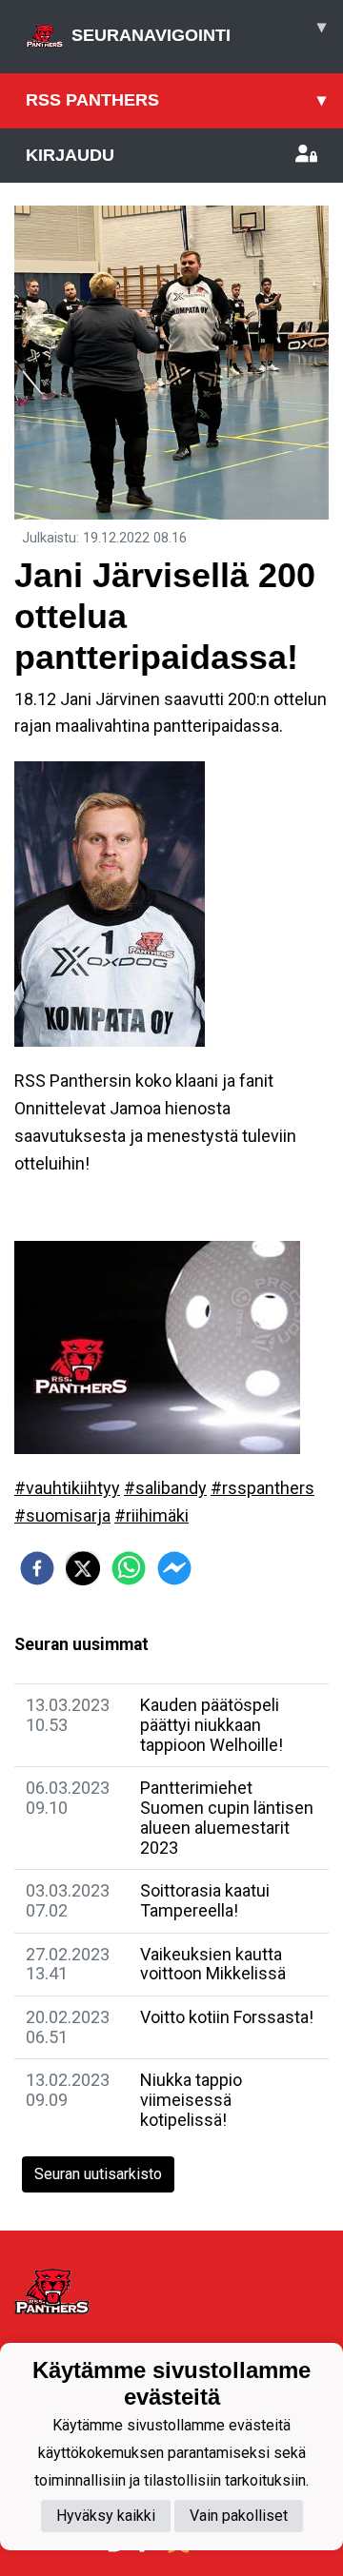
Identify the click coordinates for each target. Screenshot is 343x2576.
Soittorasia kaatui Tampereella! (205, 1900)
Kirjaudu (70, 155)
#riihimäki (151, 1515)
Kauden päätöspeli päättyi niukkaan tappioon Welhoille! (212, 1724)
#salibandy (165, 1488)
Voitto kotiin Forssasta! (227, 2017)
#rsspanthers (262, 1488)
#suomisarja (62, 1515)
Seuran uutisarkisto (98, 2174)
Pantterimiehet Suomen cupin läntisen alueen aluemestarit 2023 (227, 1817)
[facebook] (37, 1568)
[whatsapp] (129, 1568)
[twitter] (83, 1568)
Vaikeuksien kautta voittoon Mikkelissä (213, 1964)
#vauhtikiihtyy (67, 1488)
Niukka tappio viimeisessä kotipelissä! (191, 2099)
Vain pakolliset (239, 2516)
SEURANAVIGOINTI (199, 31)
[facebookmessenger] (174, 1568)
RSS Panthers (176, 100)
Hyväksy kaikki (106, 2516)
